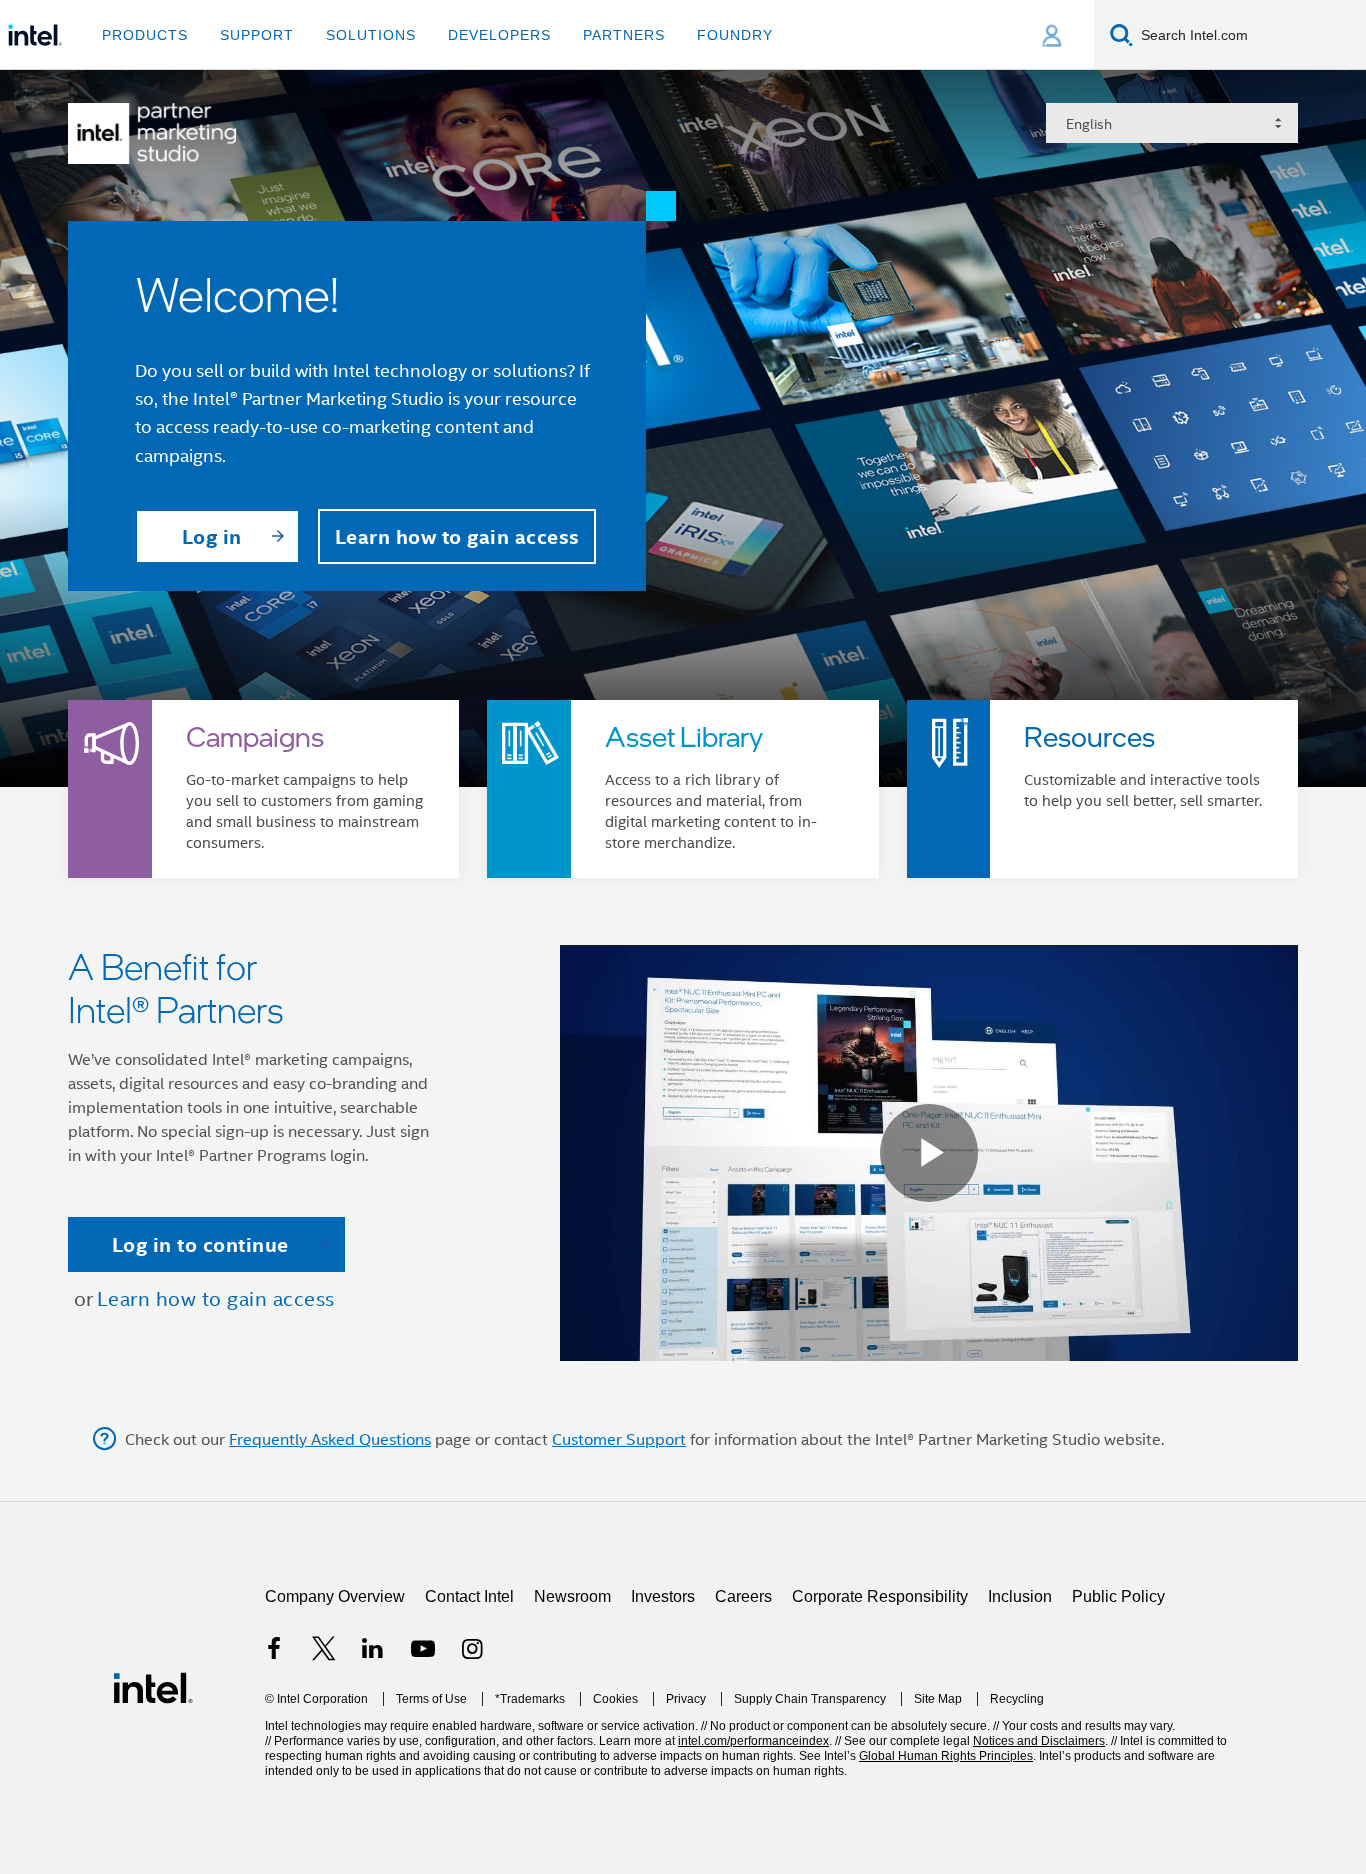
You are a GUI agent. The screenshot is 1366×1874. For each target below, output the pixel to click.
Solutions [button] (371, 35)
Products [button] (145, 35)
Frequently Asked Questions (330, 1547)
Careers (743, 1704)
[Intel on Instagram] (472, 1759)
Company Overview (335, 1704)
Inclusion (1020, 1704)
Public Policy (1118, 1704)
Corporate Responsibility (880, 1704)
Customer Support (619, 1547)
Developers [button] (499, 35)
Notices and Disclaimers (1039, 1849)
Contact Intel (469, 1704)
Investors (663, 1704)
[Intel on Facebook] (274, 1759)
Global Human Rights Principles (946, 1864)
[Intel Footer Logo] (153, 1794)
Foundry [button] (735, 35)
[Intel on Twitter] (324, 1759)
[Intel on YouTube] (423, 1759)
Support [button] (257, 35)
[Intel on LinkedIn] (373, 1759)
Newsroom (572, 1704)
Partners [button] (624, 35)
